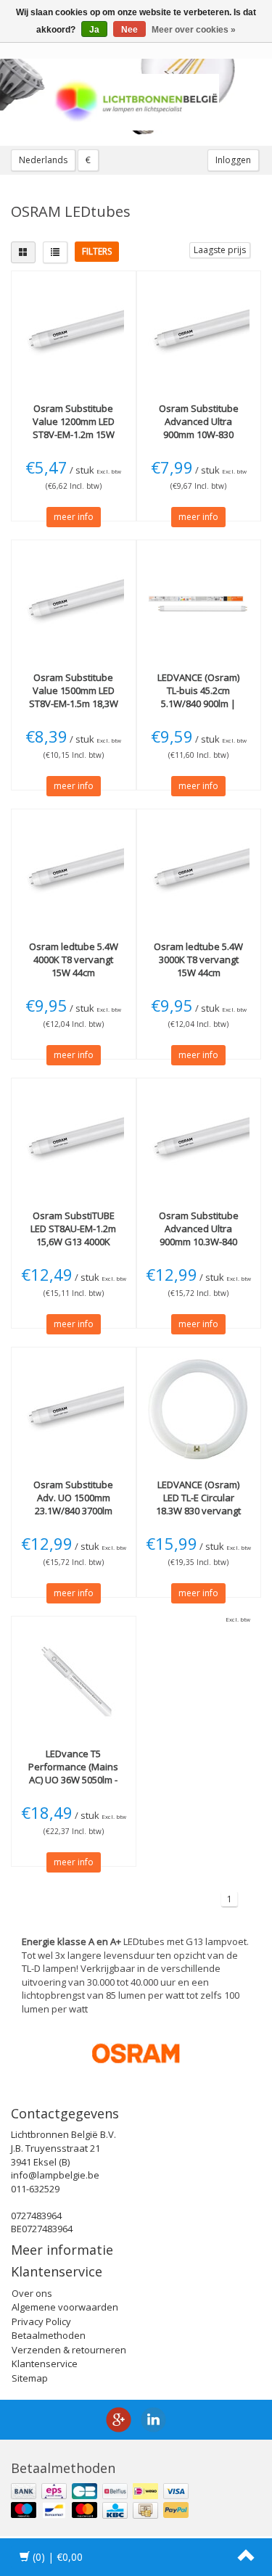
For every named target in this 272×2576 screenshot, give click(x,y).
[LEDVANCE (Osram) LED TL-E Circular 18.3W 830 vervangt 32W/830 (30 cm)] (199, 1409)
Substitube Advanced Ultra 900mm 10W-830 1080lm (199, 428)
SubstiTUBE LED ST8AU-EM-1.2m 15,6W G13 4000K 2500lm (73, 1235)
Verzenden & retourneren (69, 2350)
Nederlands (43, 160)
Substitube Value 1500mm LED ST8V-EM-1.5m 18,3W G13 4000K (74, 697)
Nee (129, 30)
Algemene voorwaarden (65, 2307)
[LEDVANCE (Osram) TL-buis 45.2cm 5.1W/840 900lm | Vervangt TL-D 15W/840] (199, 602)
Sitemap (30, 2378)
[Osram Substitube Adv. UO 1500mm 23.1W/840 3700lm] (74, 1409)
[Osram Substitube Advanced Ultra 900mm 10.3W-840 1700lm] (199, 1140)
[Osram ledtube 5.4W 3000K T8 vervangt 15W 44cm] (199, 871)
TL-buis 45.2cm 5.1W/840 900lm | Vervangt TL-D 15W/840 (198, 704)
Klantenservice (45, 2364)
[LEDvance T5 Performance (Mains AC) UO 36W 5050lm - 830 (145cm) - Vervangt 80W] (74, 1678)
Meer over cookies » (194, 30)
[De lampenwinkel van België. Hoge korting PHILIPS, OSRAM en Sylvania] (136, 102)
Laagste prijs (220, 250)
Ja (94, 30)
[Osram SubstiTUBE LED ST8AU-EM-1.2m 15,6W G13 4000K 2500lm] (74, 1140)
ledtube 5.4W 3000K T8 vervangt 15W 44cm (198, 959)
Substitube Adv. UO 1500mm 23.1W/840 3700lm (73, 1498)
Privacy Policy (41, 2321)
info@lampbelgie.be (55, 2175)
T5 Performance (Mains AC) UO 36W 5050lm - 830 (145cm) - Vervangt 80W (73, 1780)
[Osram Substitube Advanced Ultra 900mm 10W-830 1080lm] (199, 333)
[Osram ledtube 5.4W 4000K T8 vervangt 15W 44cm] (74, 871)
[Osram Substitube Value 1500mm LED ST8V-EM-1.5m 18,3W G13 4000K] (74, 602)
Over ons (32, 2293)
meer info (74, 517)
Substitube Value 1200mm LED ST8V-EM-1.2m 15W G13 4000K (74, 428)
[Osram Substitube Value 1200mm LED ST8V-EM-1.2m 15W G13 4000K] (74, 333)
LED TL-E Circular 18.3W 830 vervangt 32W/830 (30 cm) (198, 1504)
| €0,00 (58, 2557)
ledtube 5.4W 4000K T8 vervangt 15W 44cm (74, 959)
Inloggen (233, 160)
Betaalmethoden (49, 2335)
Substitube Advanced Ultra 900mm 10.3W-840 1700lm (199, 1235)
